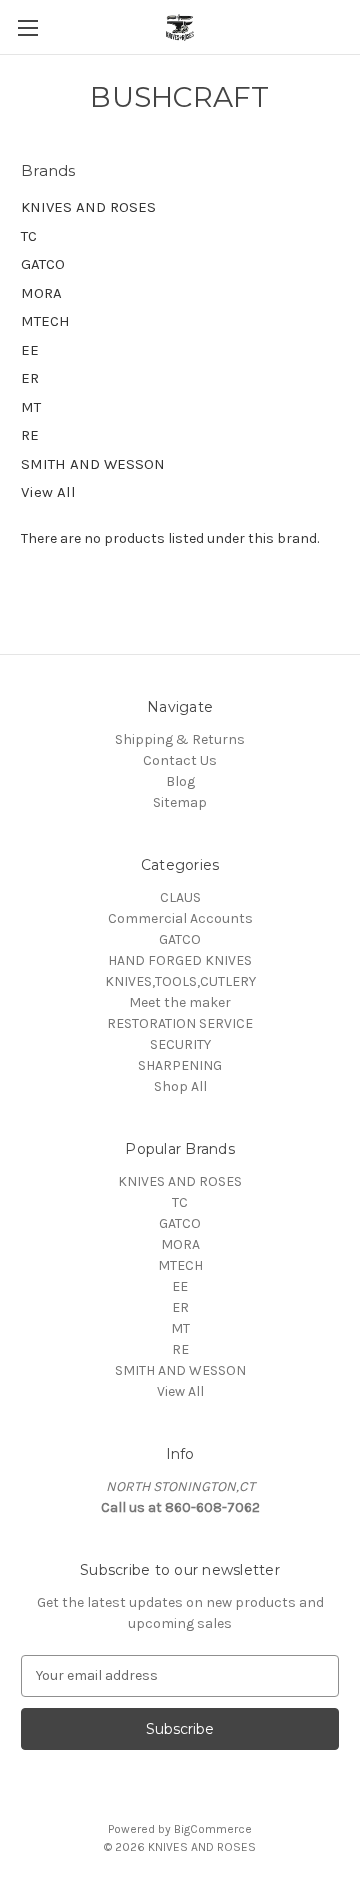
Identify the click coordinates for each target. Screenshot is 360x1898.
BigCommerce (213, 1829)
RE (30, 435)
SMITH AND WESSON (93, 464)
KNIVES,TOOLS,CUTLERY (180, 981)
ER (30, 378)
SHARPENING (180, 1065)
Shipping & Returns (180, 739)
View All (48, 492)
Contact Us (180, 760)
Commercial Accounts (180, 918)
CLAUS (180, 897)
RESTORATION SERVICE (180, 1023)
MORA (41, 293)
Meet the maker (180, 1002)
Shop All (180, 1086)
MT (31, 407)
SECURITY (180, 1044)
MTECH (45, 321)
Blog (180, 781)
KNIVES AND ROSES (88, 207)
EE (30, 350)
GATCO (43, 264)
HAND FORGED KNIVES (180, 960)
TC (29, 236)
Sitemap (180, 802)
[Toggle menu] (27, 27)
